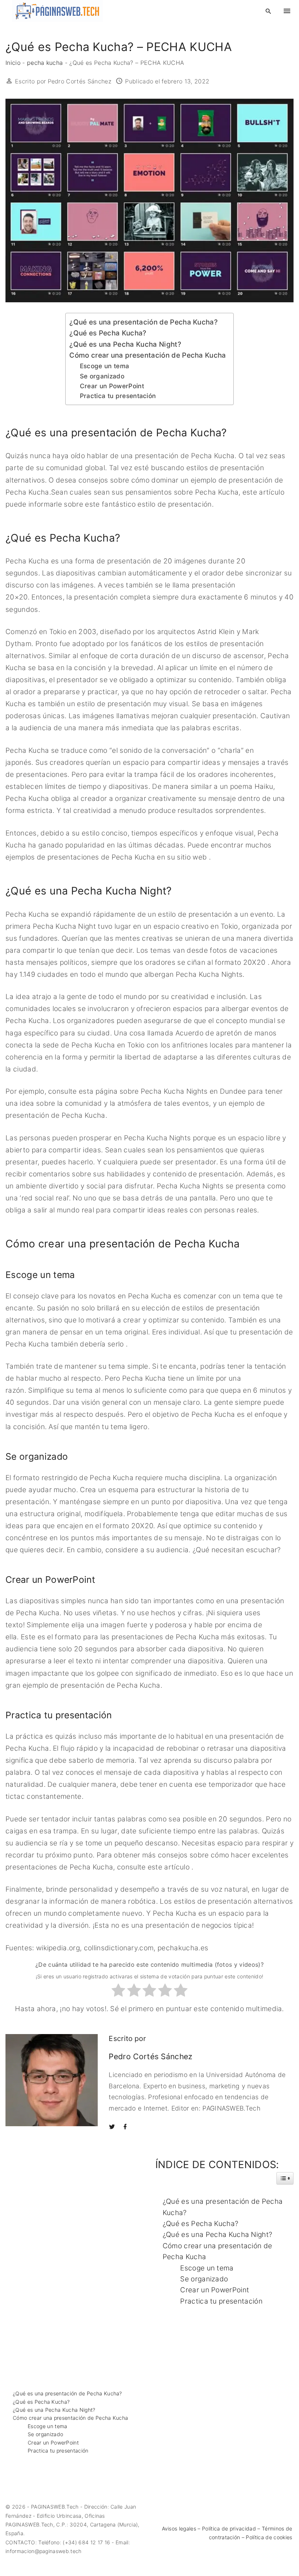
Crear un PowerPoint (112, 386)
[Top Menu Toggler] (287, 11)
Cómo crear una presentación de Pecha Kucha (147, 355)
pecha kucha (45, 63)
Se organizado (102, 376)
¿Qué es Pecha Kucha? (108, 333)
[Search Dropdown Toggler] (269, 11)
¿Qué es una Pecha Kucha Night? (125, 344)
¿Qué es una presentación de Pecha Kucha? (143, 322)
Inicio (13, 63)
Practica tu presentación (118, 396)
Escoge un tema (104, 366)
